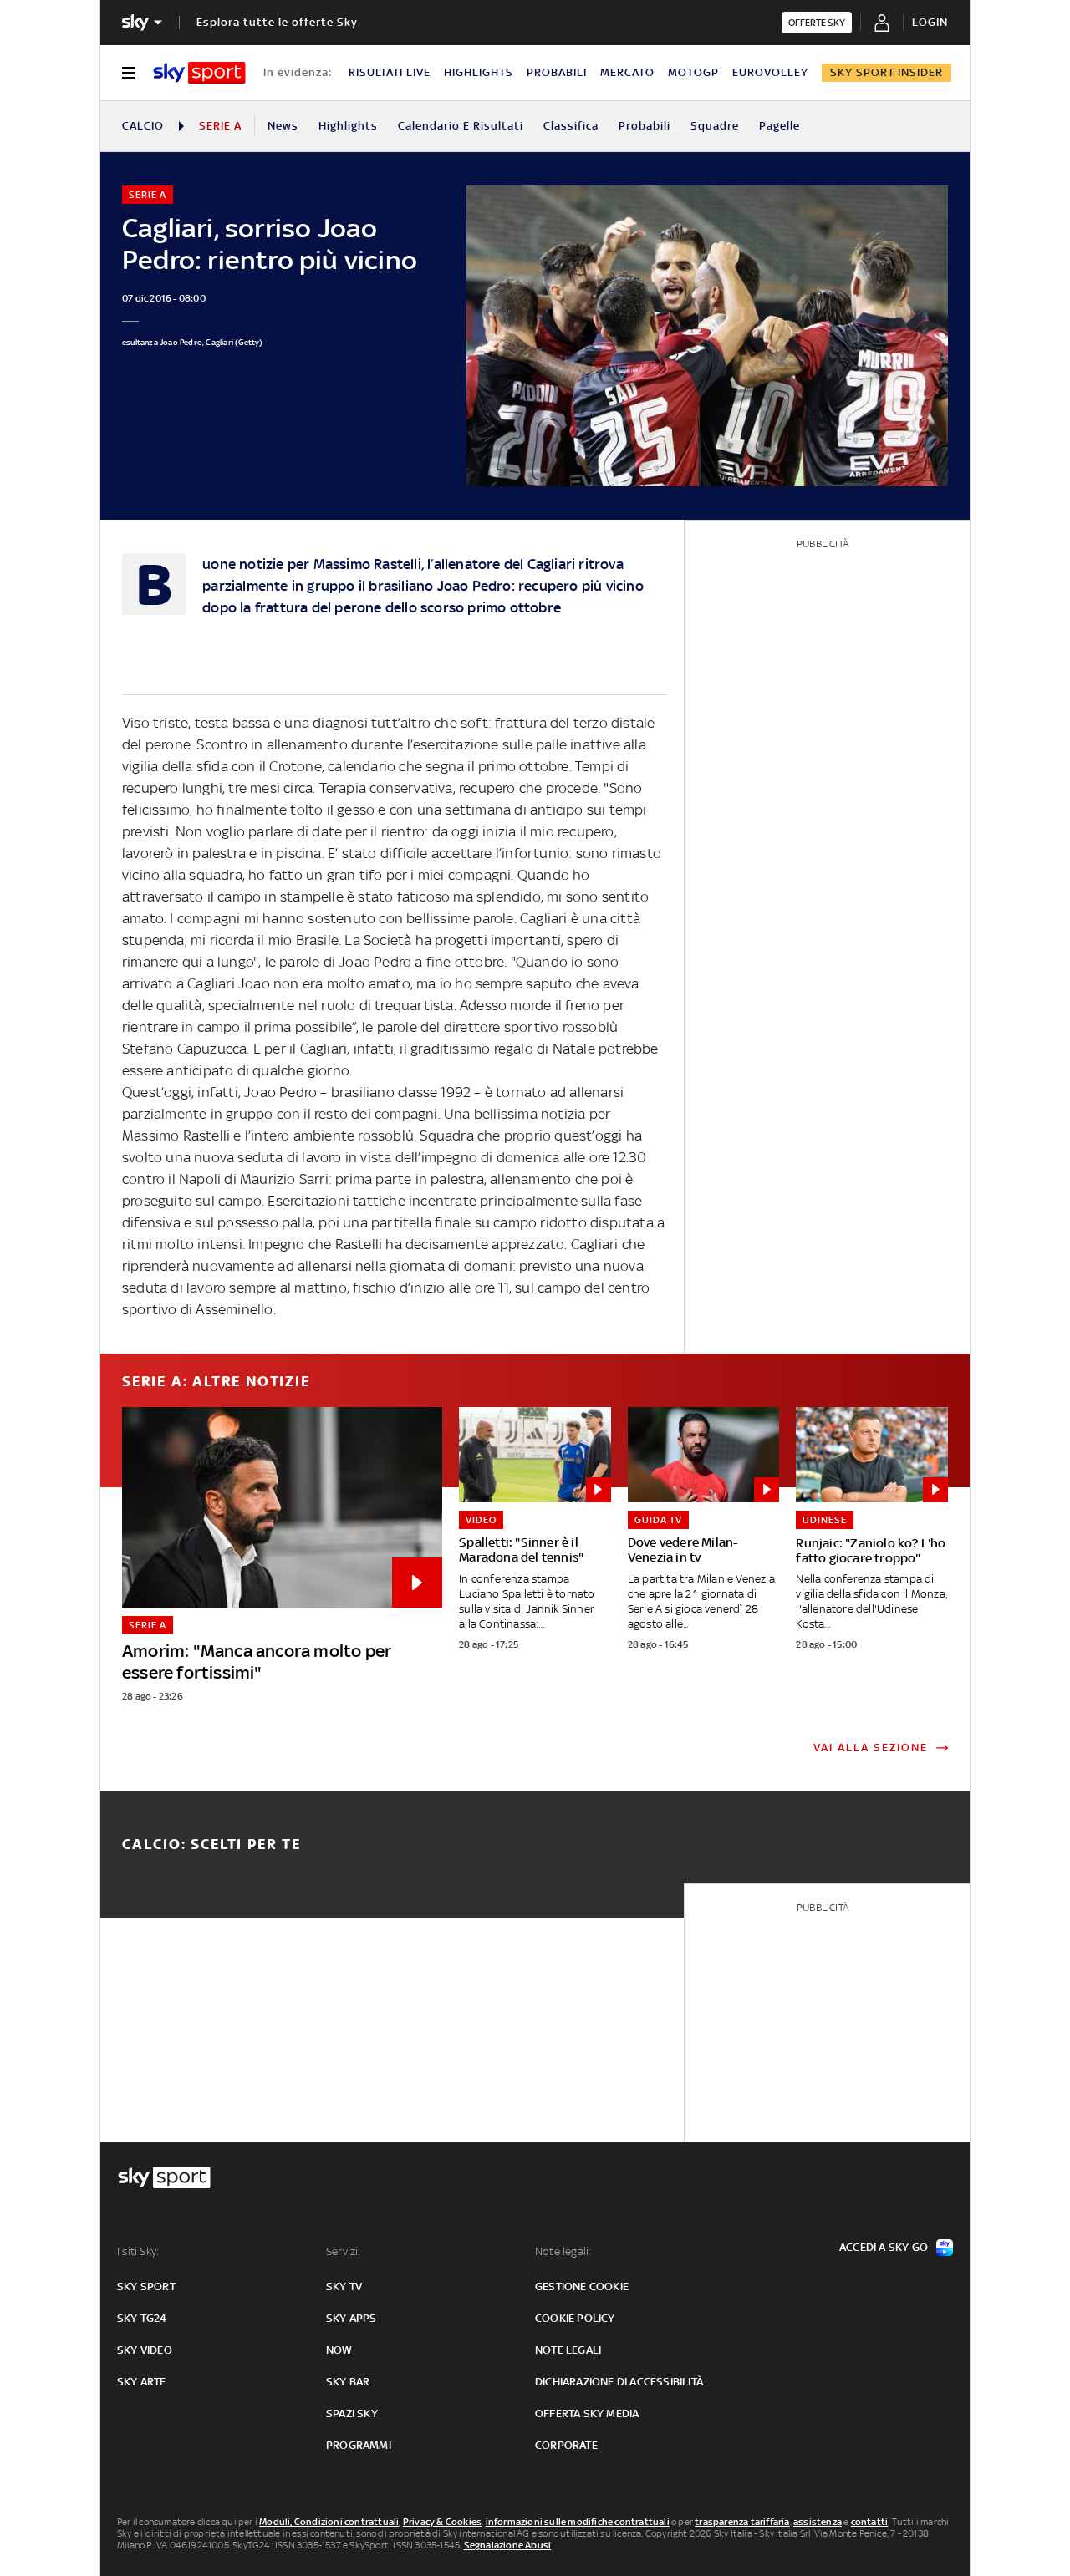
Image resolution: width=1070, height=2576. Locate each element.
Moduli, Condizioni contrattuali (329, 2522)
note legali (568, 2350)
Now (339, 2350)
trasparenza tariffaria (742, 2522)
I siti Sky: (138, 2251)
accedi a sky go (884, 2247)
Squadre (715, 126)
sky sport (146, 2286)
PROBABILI (557, 72)
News (283, 126)
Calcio (143, 126)
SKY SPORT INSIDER (887, 72)
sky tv (344, 2286)
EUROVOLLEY (770, 72)
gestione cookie (582, 2286)
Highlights (348, 126)
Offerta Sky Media (587, 2413)
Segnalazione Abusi (508, 2545)
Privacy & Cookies (442, 2522)
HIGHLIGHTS (479, 72)
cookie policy (575, 2318)
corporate (566, 2445)
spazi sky (352, 2413)
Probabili (645, 126)
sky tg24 (142, 2318)
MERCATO (627, 72)
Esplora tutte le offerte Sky (277, 22)
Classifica (571, 126)
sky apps (352, 2318)
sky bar (348, 2382)
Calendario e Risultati (461, 126)
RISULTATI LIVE (390, 72)
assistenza (818, 2522)
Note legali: (563, 2251)
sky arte (142, 2382)
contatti (870, 2522)
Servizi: (344, 2251)
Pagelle (780, 126)
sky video (145, 2350)
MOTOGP (693, 72)
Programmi (359, 2445)
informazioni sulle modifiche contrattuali (578, 2522)
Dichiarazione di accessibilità (619, 2382)
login (930, 22)
